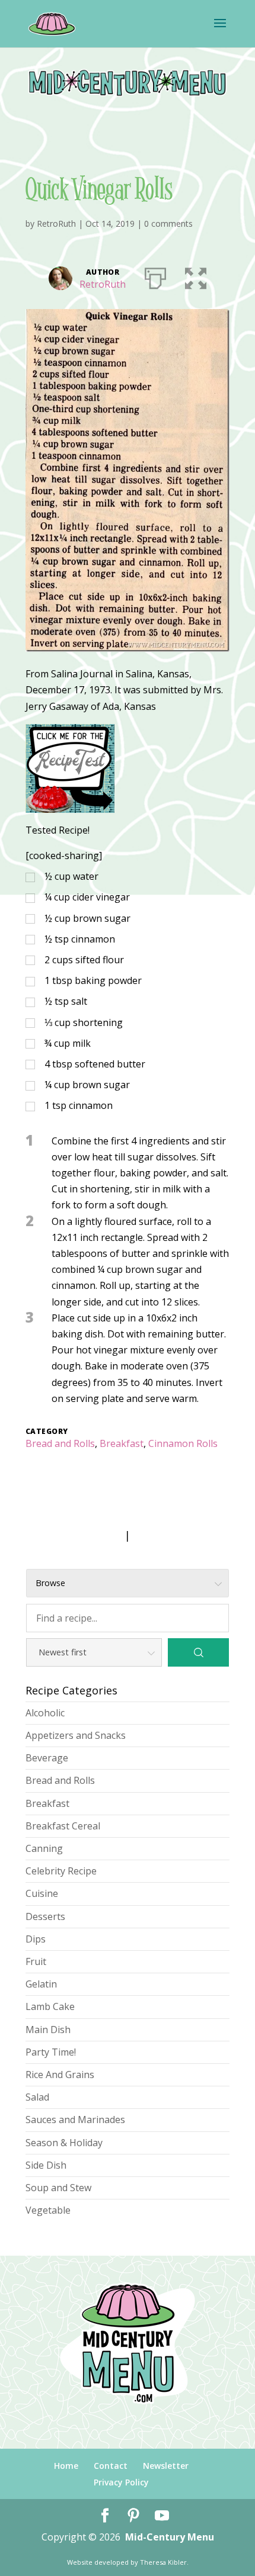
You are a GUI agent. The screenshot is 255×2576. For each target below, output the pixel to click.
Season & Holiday (64, 2143)
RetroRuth (56, 223)
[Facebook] (105, 2516)
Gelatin (41, 1984)
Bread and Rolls (60, 1443)
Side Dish (46, 2165)
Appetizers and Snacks (76, 1735)
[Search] (198, 1652)
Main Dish (48, 2030)
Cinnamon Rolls (183, 1443)
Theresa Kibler (163, 2562)
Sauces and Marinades (75, 2120)
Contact (111, 2466)
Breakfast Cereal (63, 1826)
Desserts (45, 1916)
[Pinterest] (133, 2516)
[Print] (155, 276)
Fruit (36, 1961)
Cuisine (42, 1893)
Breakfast (122, 1443)
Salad (37, 2097)
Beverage (47, 1758)
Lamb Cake (50, 2006)
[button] (196, 276)
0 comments (168, 223)
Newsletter (166, 2466)
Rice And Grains (60, 2075)
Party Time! (51, 2052)
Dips (36, 1939)
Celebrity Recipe (61, 1871)
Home (66, 2466)
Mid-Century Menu (170, 2537)
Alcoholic (45, 1713)
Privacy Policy (121, 2482)
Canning (44, 1848)
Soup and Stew (58, 2188)
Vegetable (48, 2210)
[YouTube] (162, 2516)
